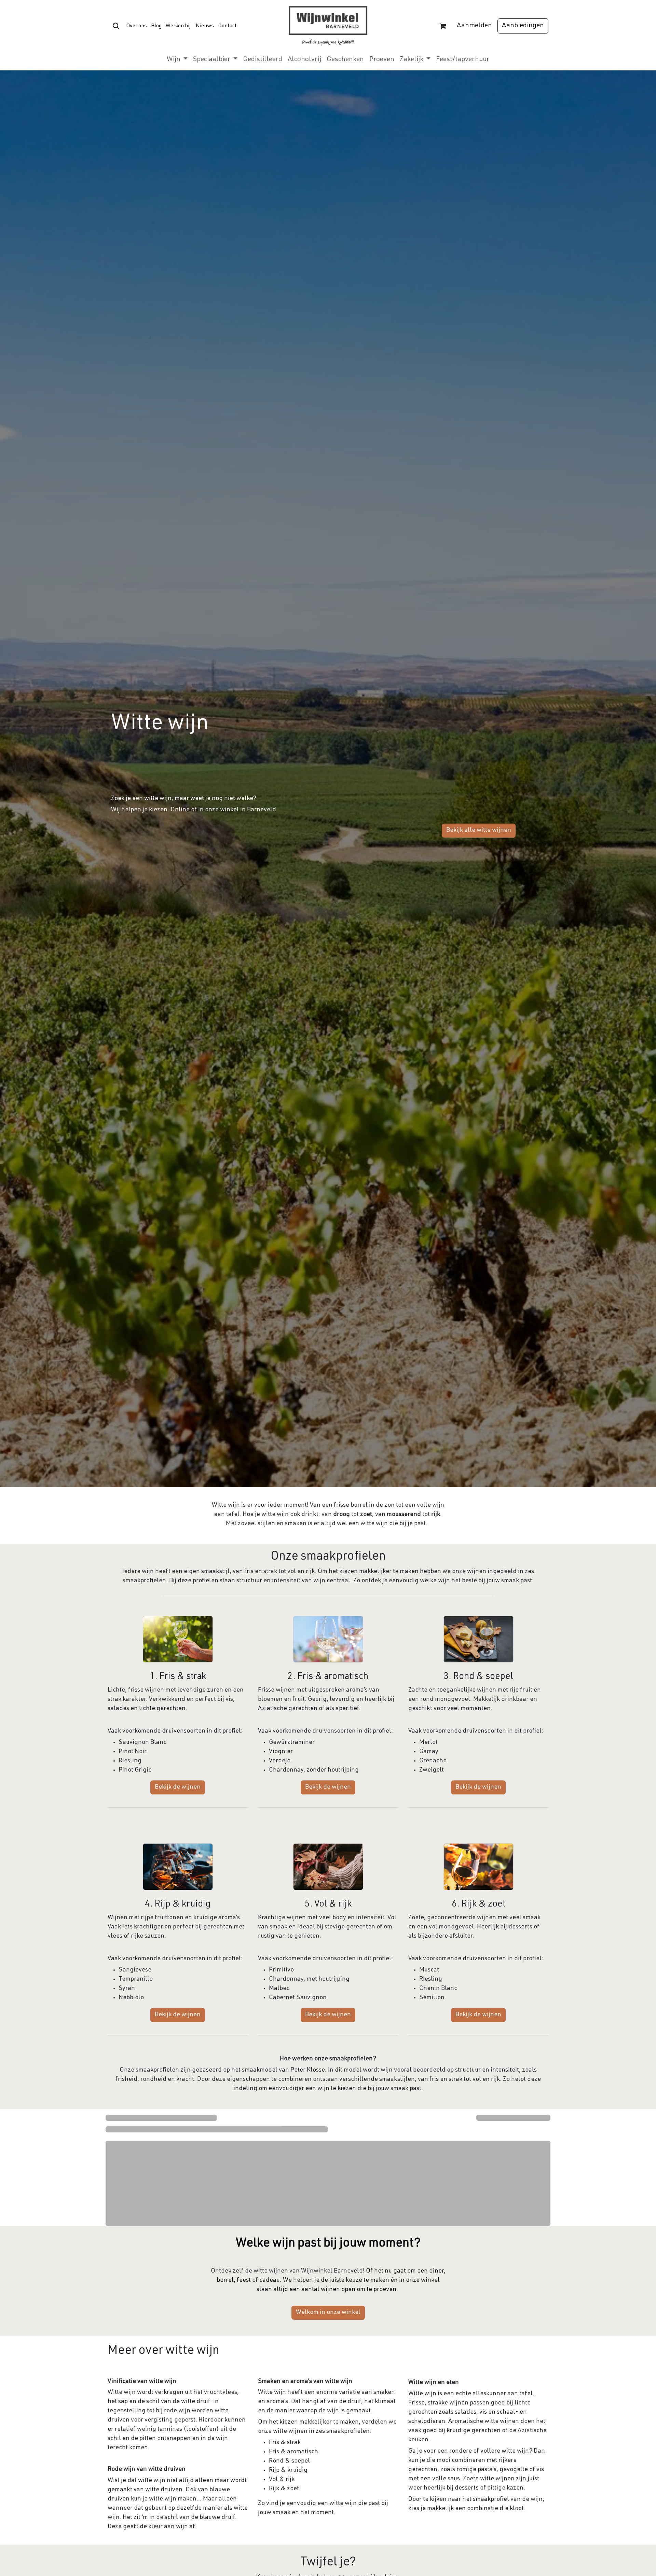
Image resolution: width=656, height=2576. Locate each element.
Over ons (136, 26)
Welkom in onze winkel (328, 2313)
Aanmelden (474, 26)
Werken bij (178, 26)
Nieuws (205, 26)
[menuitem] (177, 60)
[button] (116, 26)
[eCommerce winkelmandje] (443, 26)
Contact (227, 26)
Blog (156, 26)
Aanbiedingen (523, 26)
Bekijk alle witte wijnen (479, 830)
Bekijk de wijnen (178, 1787)
